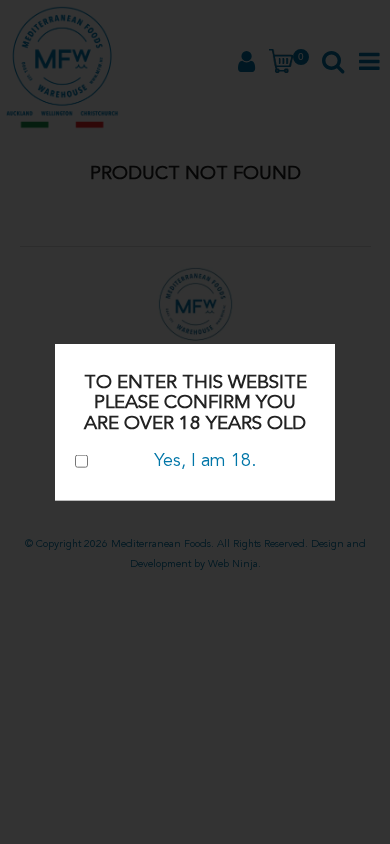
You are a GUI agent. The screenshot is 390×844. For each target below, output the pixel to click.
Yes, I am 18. (205, 460)
